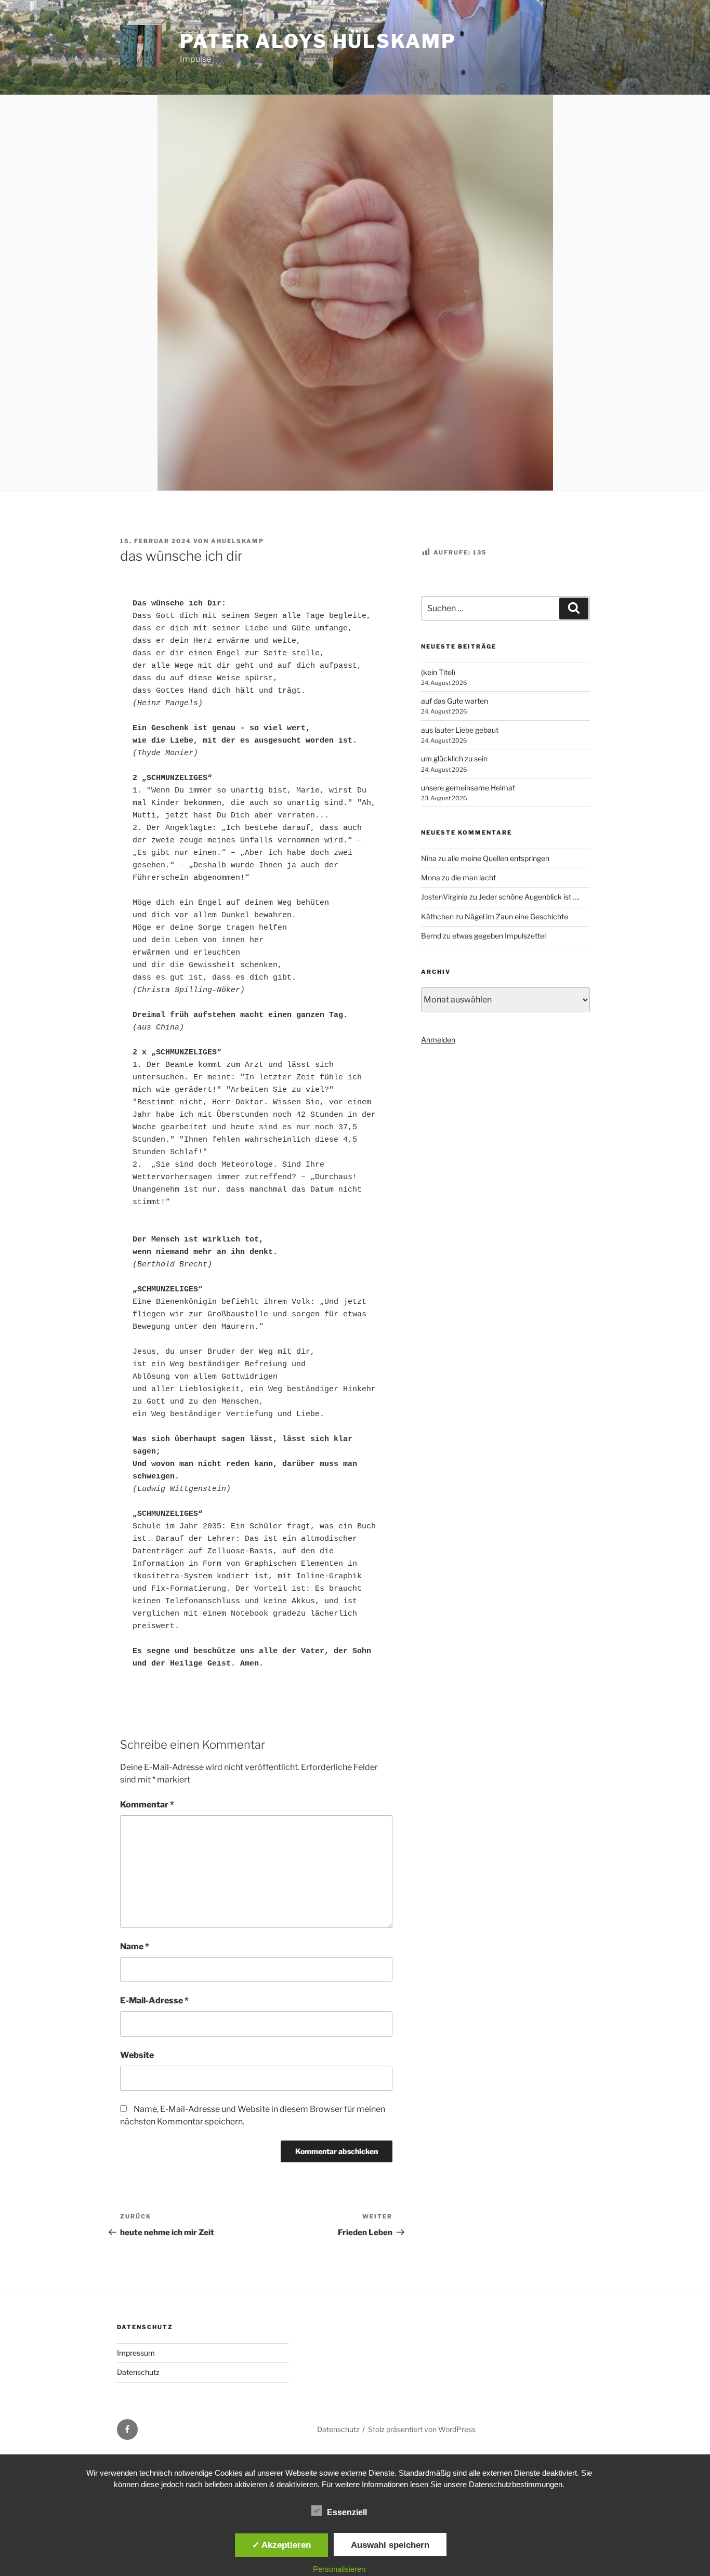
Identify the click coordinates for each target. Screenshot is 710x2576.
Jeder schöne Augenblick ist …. (529, 897)
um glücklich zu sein (454, 758)
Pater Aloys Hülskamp (318, 41)
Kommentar (147, 1805)
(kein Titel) (438, 672)
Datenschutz (138, 2372)
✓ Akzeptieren (281, 2545)
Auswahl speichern (390, 2545)
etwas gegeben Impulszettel (499, 936)
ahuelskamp (238, 541)
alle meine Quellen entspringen (498, 858)
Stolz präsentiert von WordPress (422, 2429)
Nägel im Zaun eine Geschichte (516, 916)
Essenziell (347, 2512)
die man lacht (474, 877)
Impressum (136, 2353)
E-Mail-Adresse (154, 2000)
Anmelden (438, 1040)
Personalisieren (339, 2569)
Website (137, 2055)
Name (135, 1946)
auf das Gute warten (455, 701)
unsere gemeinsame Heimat (468, 788)
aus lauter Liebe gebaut (460, 730)
